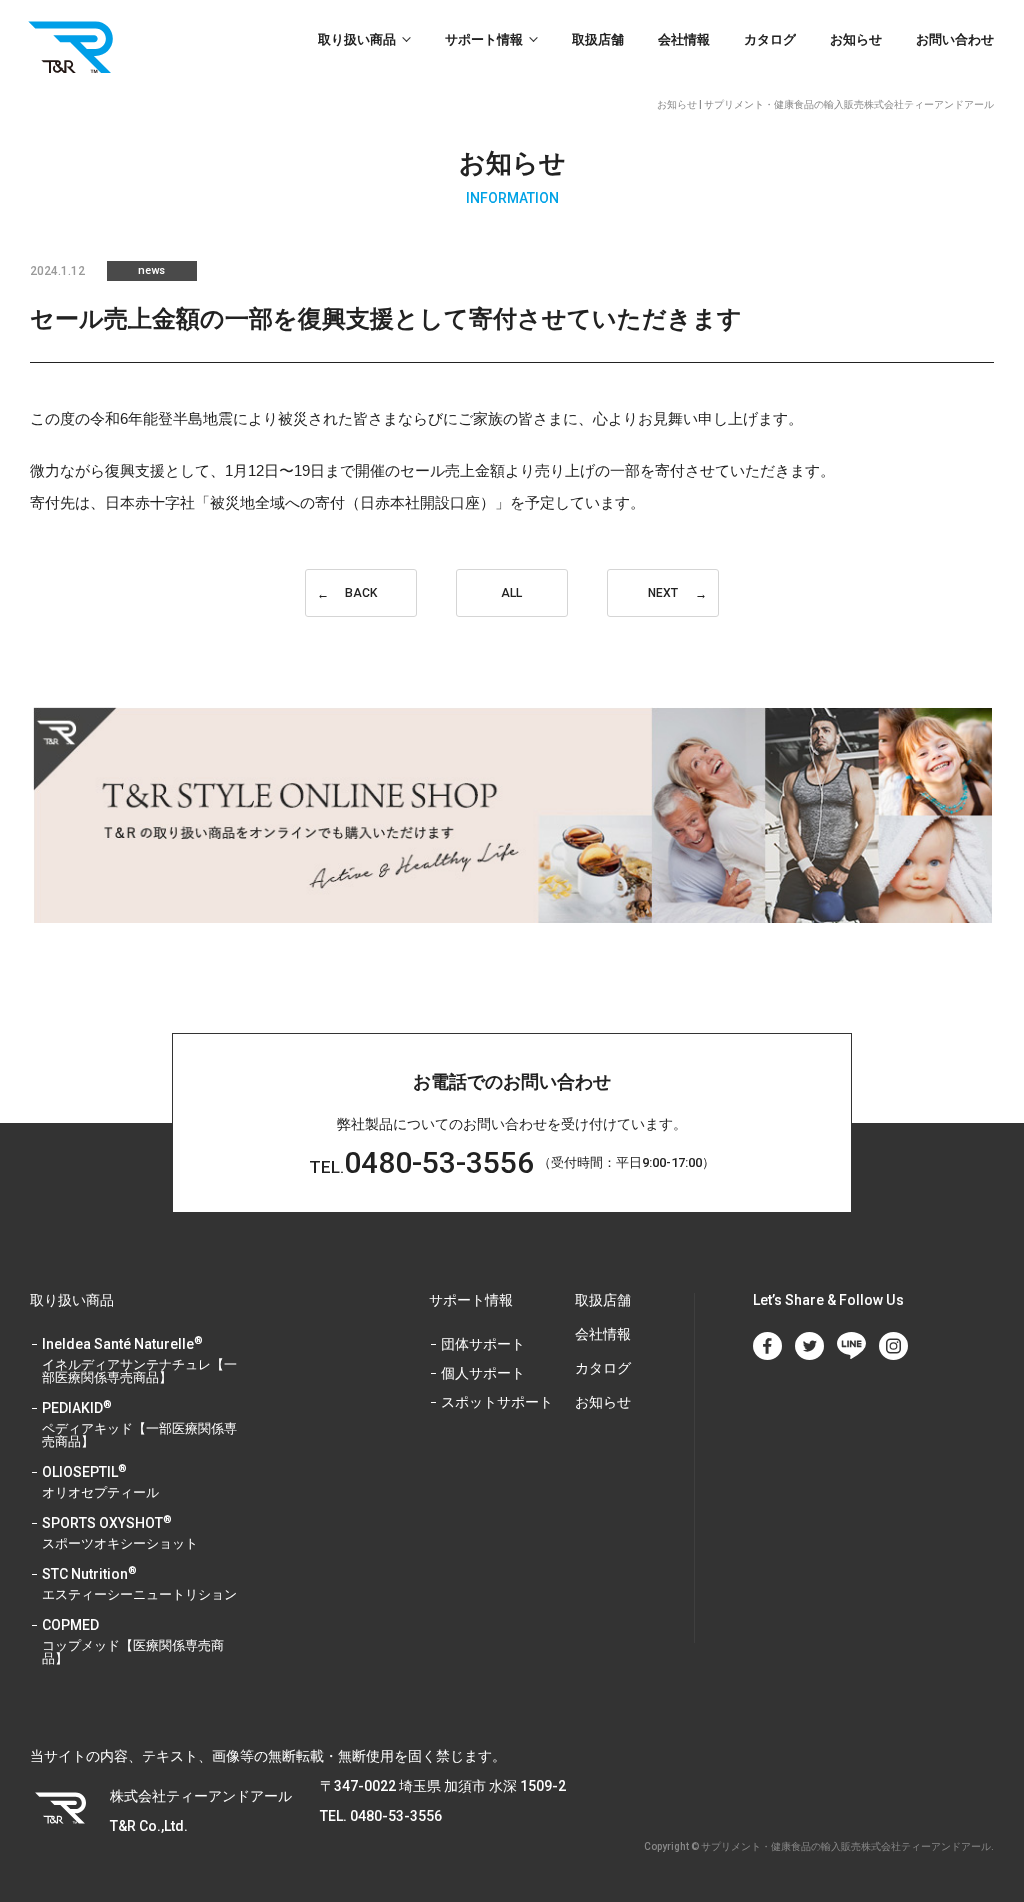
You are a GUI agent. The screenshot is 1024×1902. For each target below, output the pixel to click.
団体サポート (483, 1344)
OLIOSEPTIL (100, 1482)
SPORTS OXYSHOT (120, 1533)
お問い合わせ (955, 39)
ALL (511, 593)
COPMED (133, 1642)
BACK (361, 593)
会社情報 (684, 39)
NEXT (663, 593)
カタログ (770, 39)
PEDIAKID (139, 1425)
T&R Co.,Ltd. (75, 46)
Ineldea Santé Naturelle (139, 1361)
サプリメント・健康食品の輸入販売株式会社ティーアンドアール (846, 1846)
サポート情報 (484, 39)
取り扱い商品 (357, 39)
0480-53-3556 (421, 1162)
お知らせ (856, 39)
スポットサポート (497, 1402)
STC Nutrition (139, 1584)
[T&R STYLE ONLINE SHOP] (512, 815)
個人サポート (483, 1373)
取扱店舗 (598, 39)
